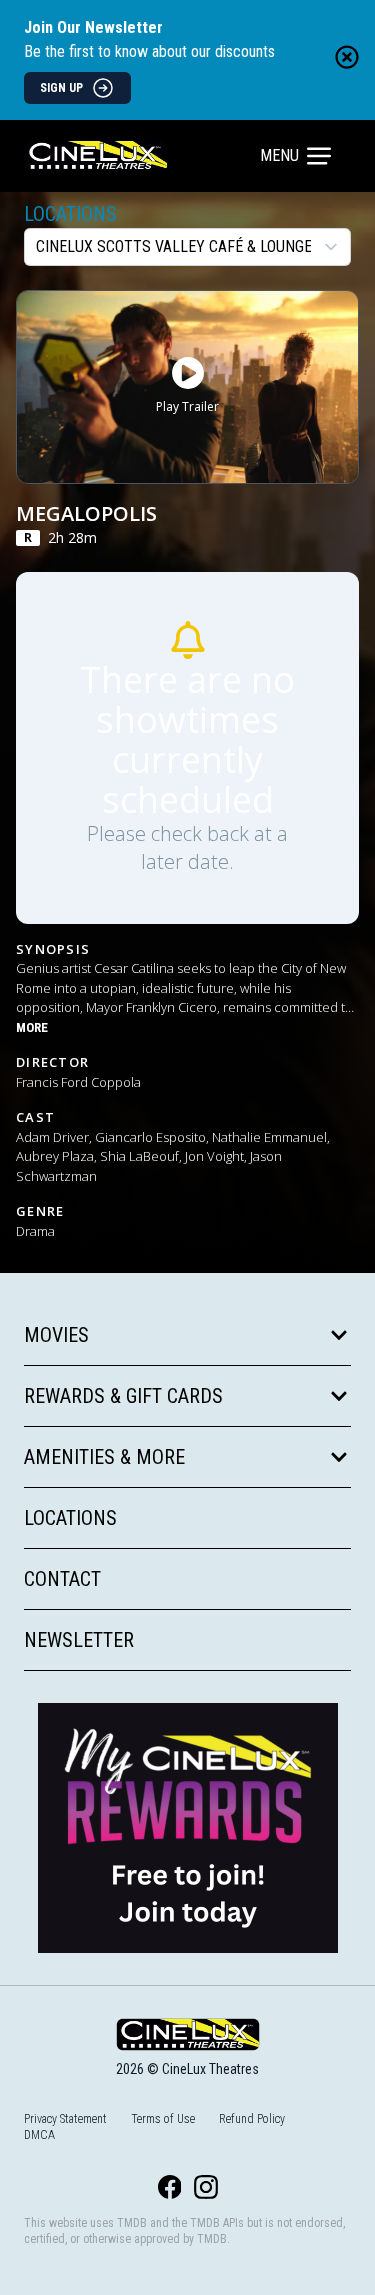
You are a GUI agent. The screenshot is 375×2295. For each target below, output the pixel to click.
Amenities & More (104, 1457)
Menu (279, 155)
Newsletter (79, 1640)
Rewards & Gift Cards (123, 1396)
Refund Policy (252, 2119)
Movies (56, 1335)
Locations (70, 214)
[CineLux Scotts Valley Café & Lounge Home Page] (144, 156)
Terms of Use (163, 2119)
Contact (62, 1579)
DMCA (39, 2135)
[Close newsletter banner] (347, 57)
